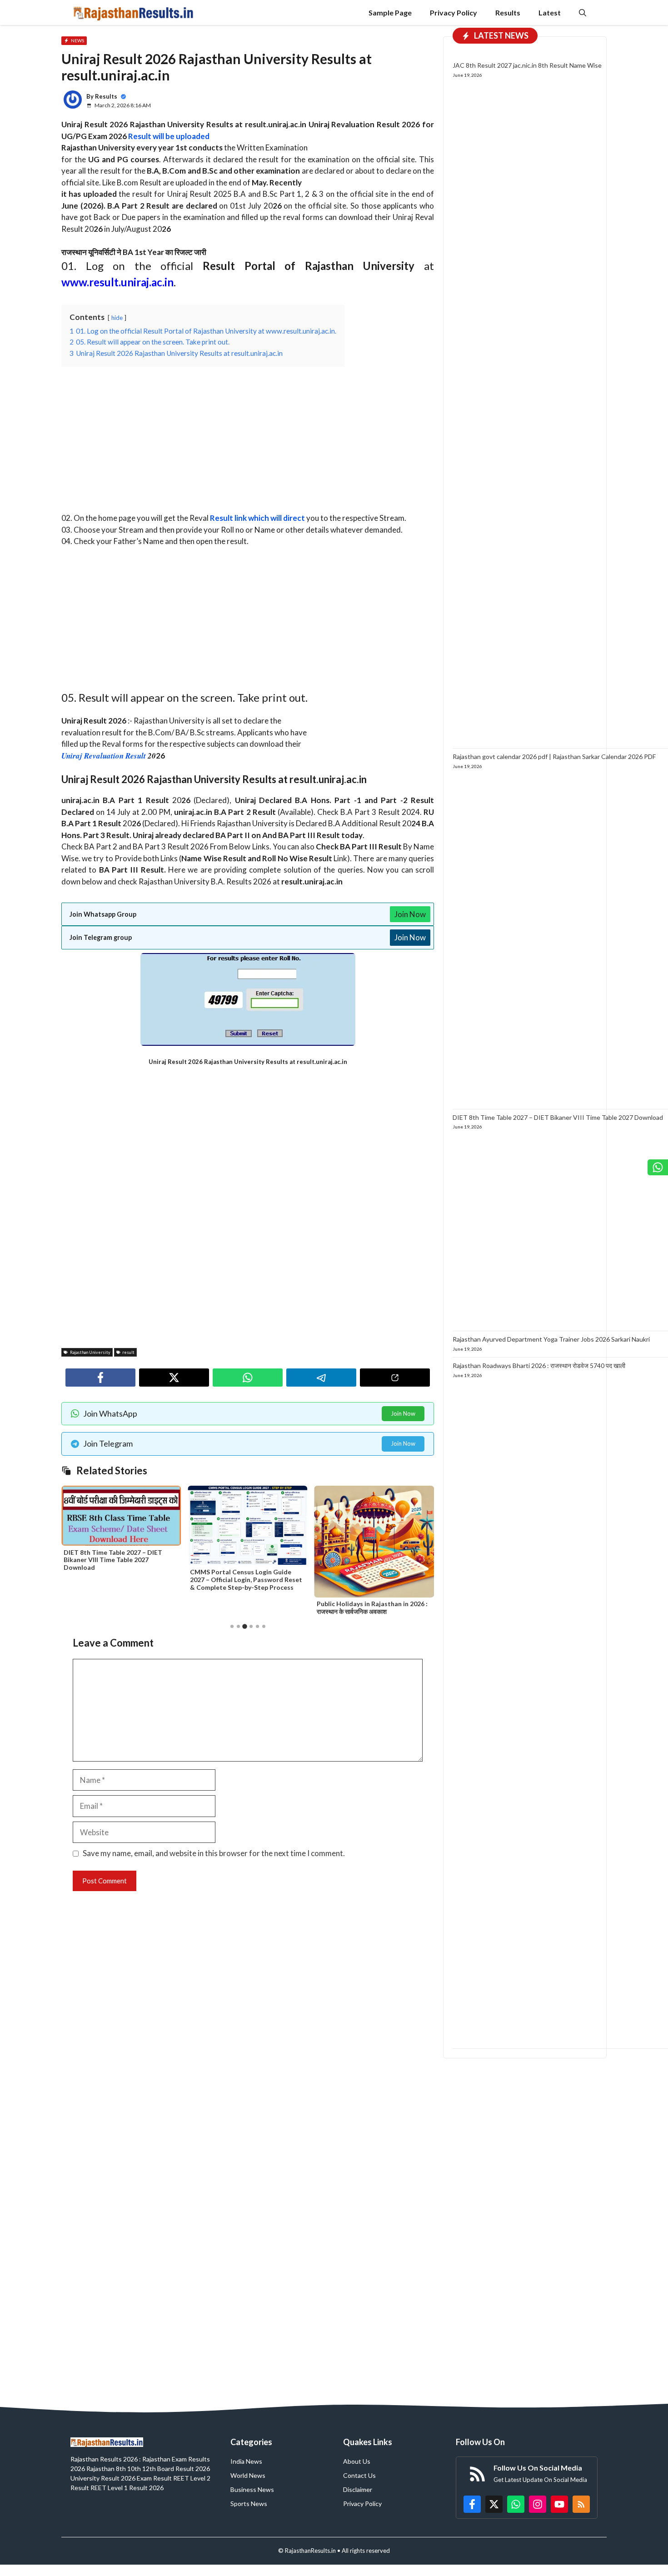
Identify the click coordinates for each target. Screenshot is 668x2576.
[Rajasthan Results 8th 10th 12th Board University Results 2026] (133, 12)
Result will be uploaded (169, 136)
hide (117, 318)
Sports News (249, 2504)
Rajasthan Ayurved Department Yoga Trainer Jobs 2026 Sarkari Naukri (551, 1340)
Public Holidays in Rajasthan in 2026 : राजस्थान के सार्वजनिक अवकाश (245, 1608)
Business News (252, 2489)
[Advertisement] (248, 445)
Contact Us (359, 2475)
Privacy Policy (454, 12)
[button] (583, 12)
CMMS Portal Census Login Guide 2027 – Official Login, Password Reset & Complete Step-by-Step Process (120, 1580)
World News (248, 2475)
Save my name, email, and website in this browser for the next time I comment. (214, 1853)
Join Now (410, 914)
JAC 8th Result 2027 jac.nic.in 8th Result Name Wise (527, 66)
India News (246, 2461)
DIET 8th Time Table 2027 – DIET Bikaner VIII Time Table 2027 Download (558, 1117)
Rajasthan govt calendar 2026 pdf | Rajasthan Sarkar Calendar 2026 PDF (554, 757)
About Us (357, 2461)
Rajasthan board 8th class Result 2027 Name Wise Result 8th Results (374, 1564)
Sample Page (390, 12)
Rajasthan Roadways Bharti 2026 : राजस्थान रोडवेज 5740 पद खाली (539, 1365)
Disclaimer (358, 2489)
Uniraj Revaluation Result (104, 756)
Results (508, 12)
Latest (550, 12)
